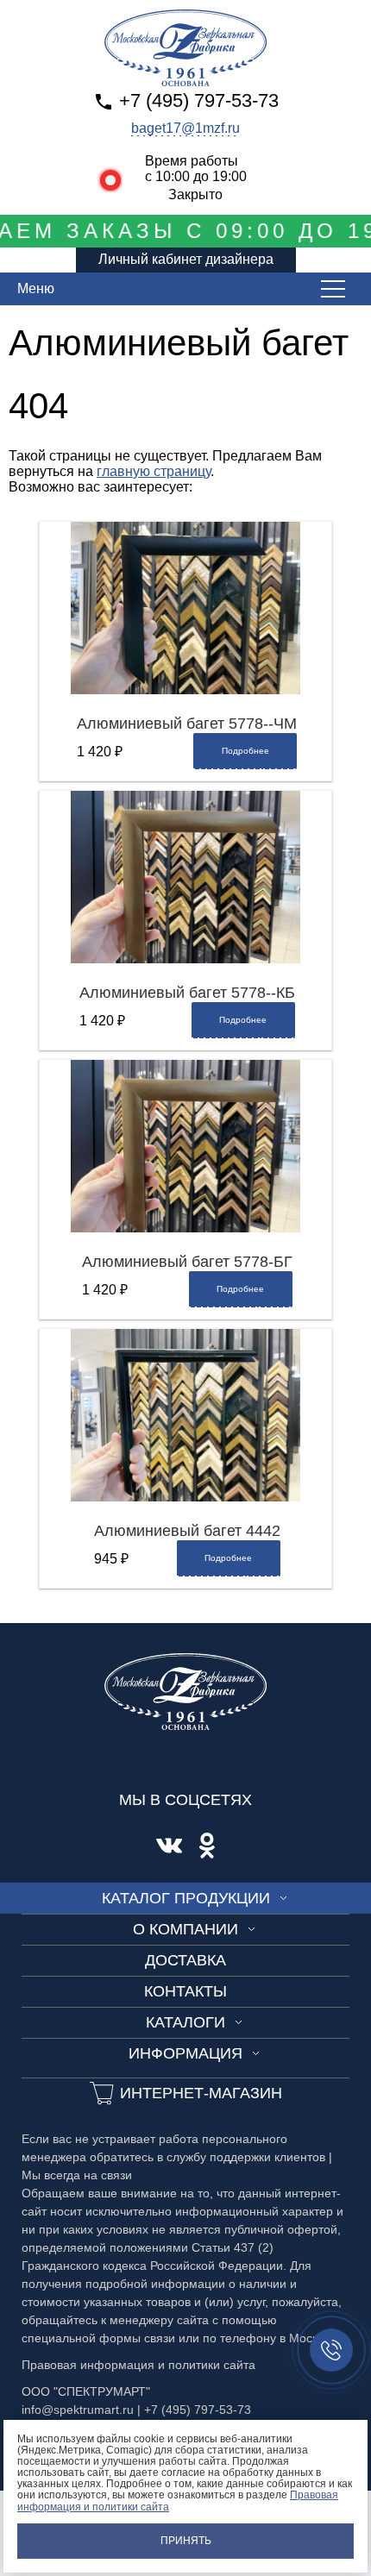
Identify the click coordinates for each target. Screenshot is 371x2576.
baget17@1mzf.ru (185, 128)
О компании (185, 1929)
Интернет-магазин (201, 2093)
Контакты (185, 1991)
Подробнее (245, 751)
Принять (186, 2541)
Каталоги (185, 2022)
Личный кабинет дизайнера (186, 259)
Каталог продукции (186, 1898)
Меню (36, 288)
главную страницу (154, 471)
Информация (185, 2053)
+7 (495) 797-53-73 (199, 100)
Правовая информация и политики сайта (138, 2365)
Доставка (185, 1960)
